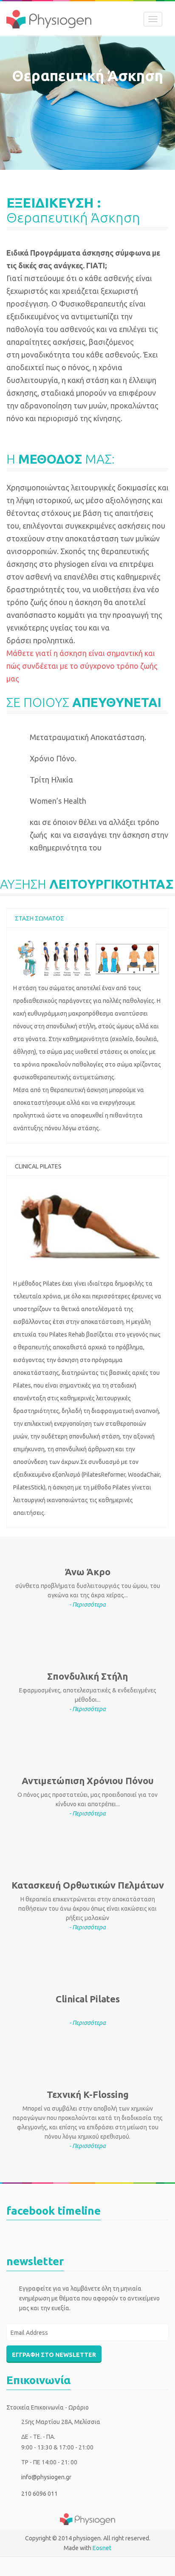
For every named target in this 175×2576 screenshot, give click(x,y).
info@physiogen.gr (46, 2477)
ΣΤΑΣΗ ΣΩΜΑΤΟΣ (40, 918)
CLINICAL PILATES (38, 1166)
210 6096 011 (40, 2494)
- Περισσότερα (87, 1605)
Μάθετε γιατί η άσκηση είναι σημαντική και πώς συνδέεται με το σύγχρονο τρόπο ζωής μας (82, 666)
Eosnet (102, 2548)
